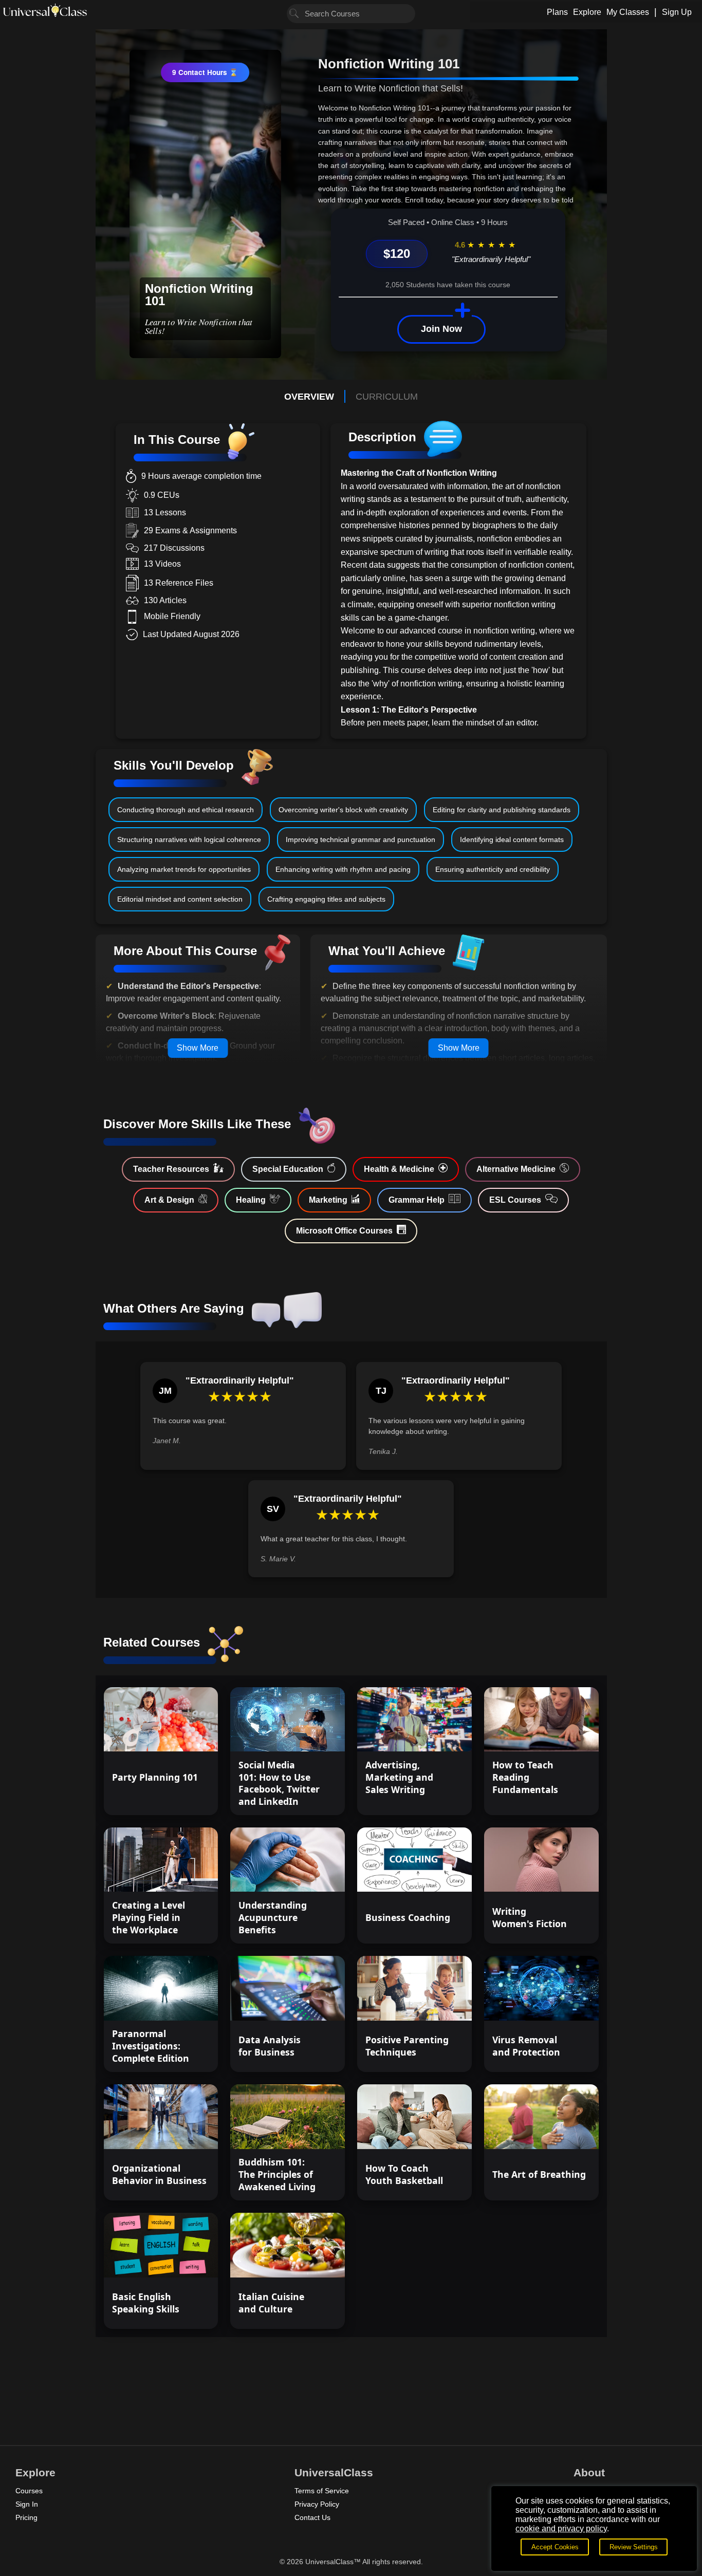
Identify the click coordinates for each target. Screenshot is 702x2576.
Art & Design (169, 1200)
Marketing (328, 1200)
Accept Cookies (555, 2547)
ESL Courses (515, 1200)
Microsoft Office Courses (344, 1231)
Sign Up (677, 12)
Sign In (27, 2504)
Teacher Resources (171, 1169)
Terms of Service (322, 2491)
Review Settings (634, 2547)
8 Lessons (438, 2132)
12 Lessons (563, 1734)
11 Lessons (563, 2003)
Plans (557, 12)
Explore (587, 12)
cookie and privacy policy (561, 2528)
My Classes (628, 12)
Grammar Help (417, 1200)
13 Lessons (309, 1734)
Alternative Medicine (516, 1169)
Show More (198, 1048)
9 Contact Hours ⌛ (205, 72)
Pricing (26, 2517)
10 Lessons (436, 2003)
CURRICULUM (387, 397)
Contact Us (312, 2517)
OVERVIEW (309, 397)
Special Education (288, 1169)
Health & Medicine (399, 1169)
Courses (29, 2491)
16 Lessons (563, 1875)
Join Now (441, 329)
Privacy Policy (317, 2504)
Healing (251, 1200)
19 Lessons (182, 2003)
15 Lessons (182, 1734)
